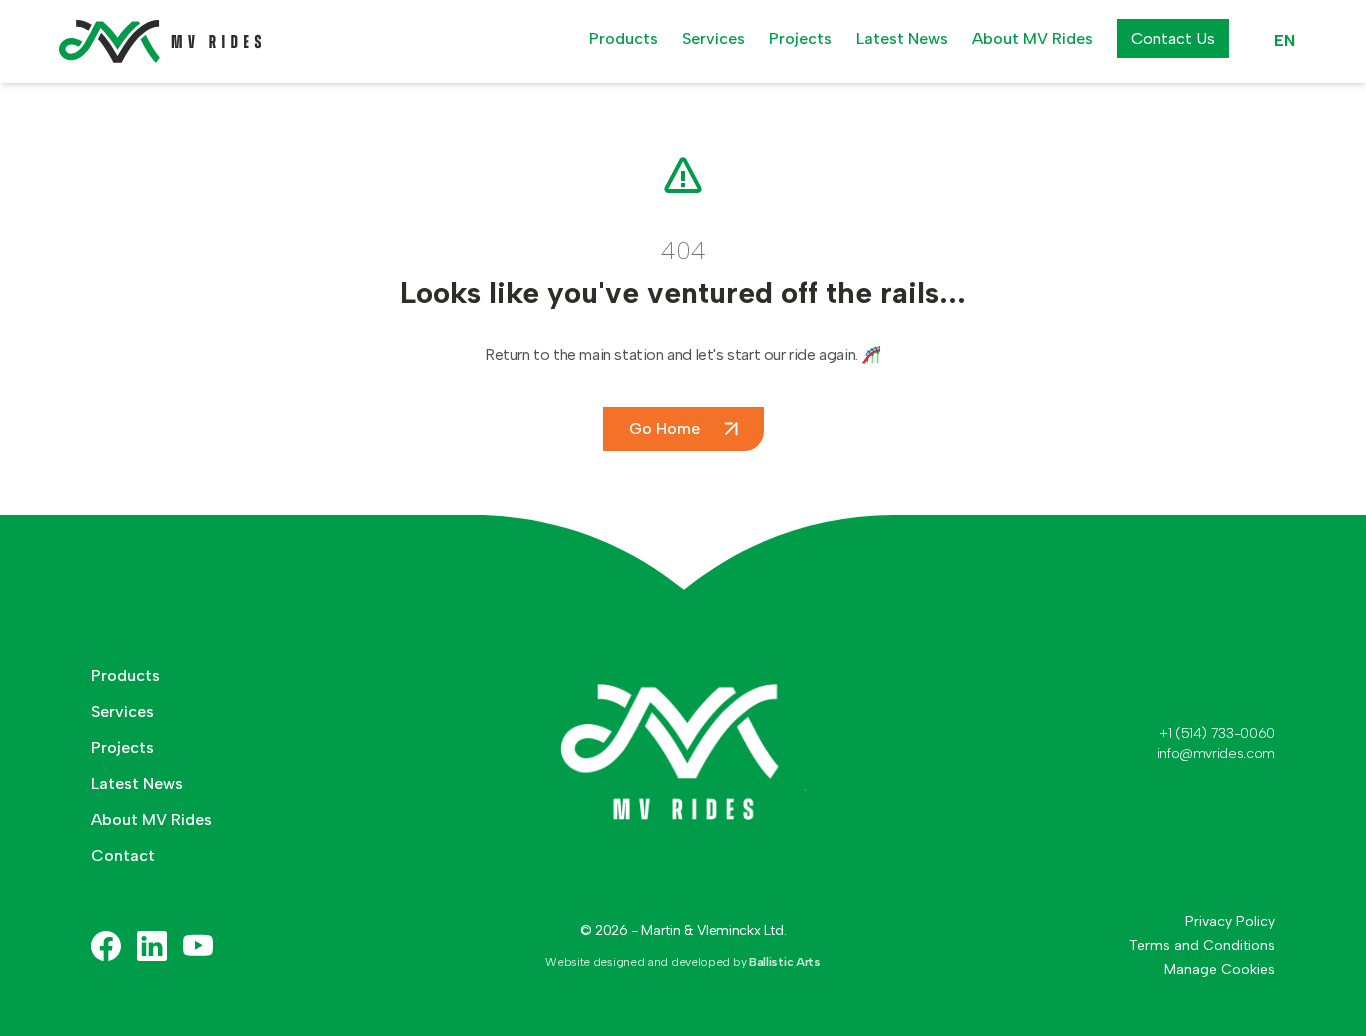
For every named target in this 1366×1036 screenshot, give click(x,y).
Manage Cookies (1219, 969)
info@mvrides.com (1216, 753)
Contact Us (1173, 38)
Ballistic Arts (785, 962)
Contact (123, 855)
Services (713, 38)
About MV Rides (1032, 38)
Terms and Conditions (1202, 945)
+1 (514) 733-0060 (1217, 733)
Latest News (902, 38)
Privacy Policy (1230, 921)
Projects (800, 38)
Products (623, 38)
